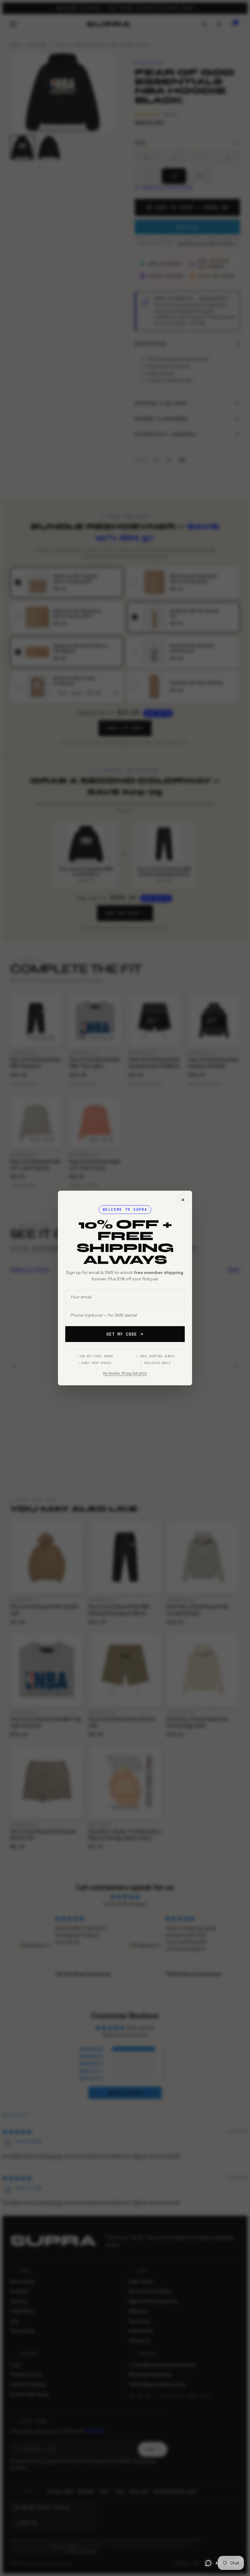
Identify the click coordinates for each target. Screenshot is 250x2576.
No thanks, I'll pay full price (125, 1373)
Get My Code (122, 1334)
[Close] (183, 1200)
